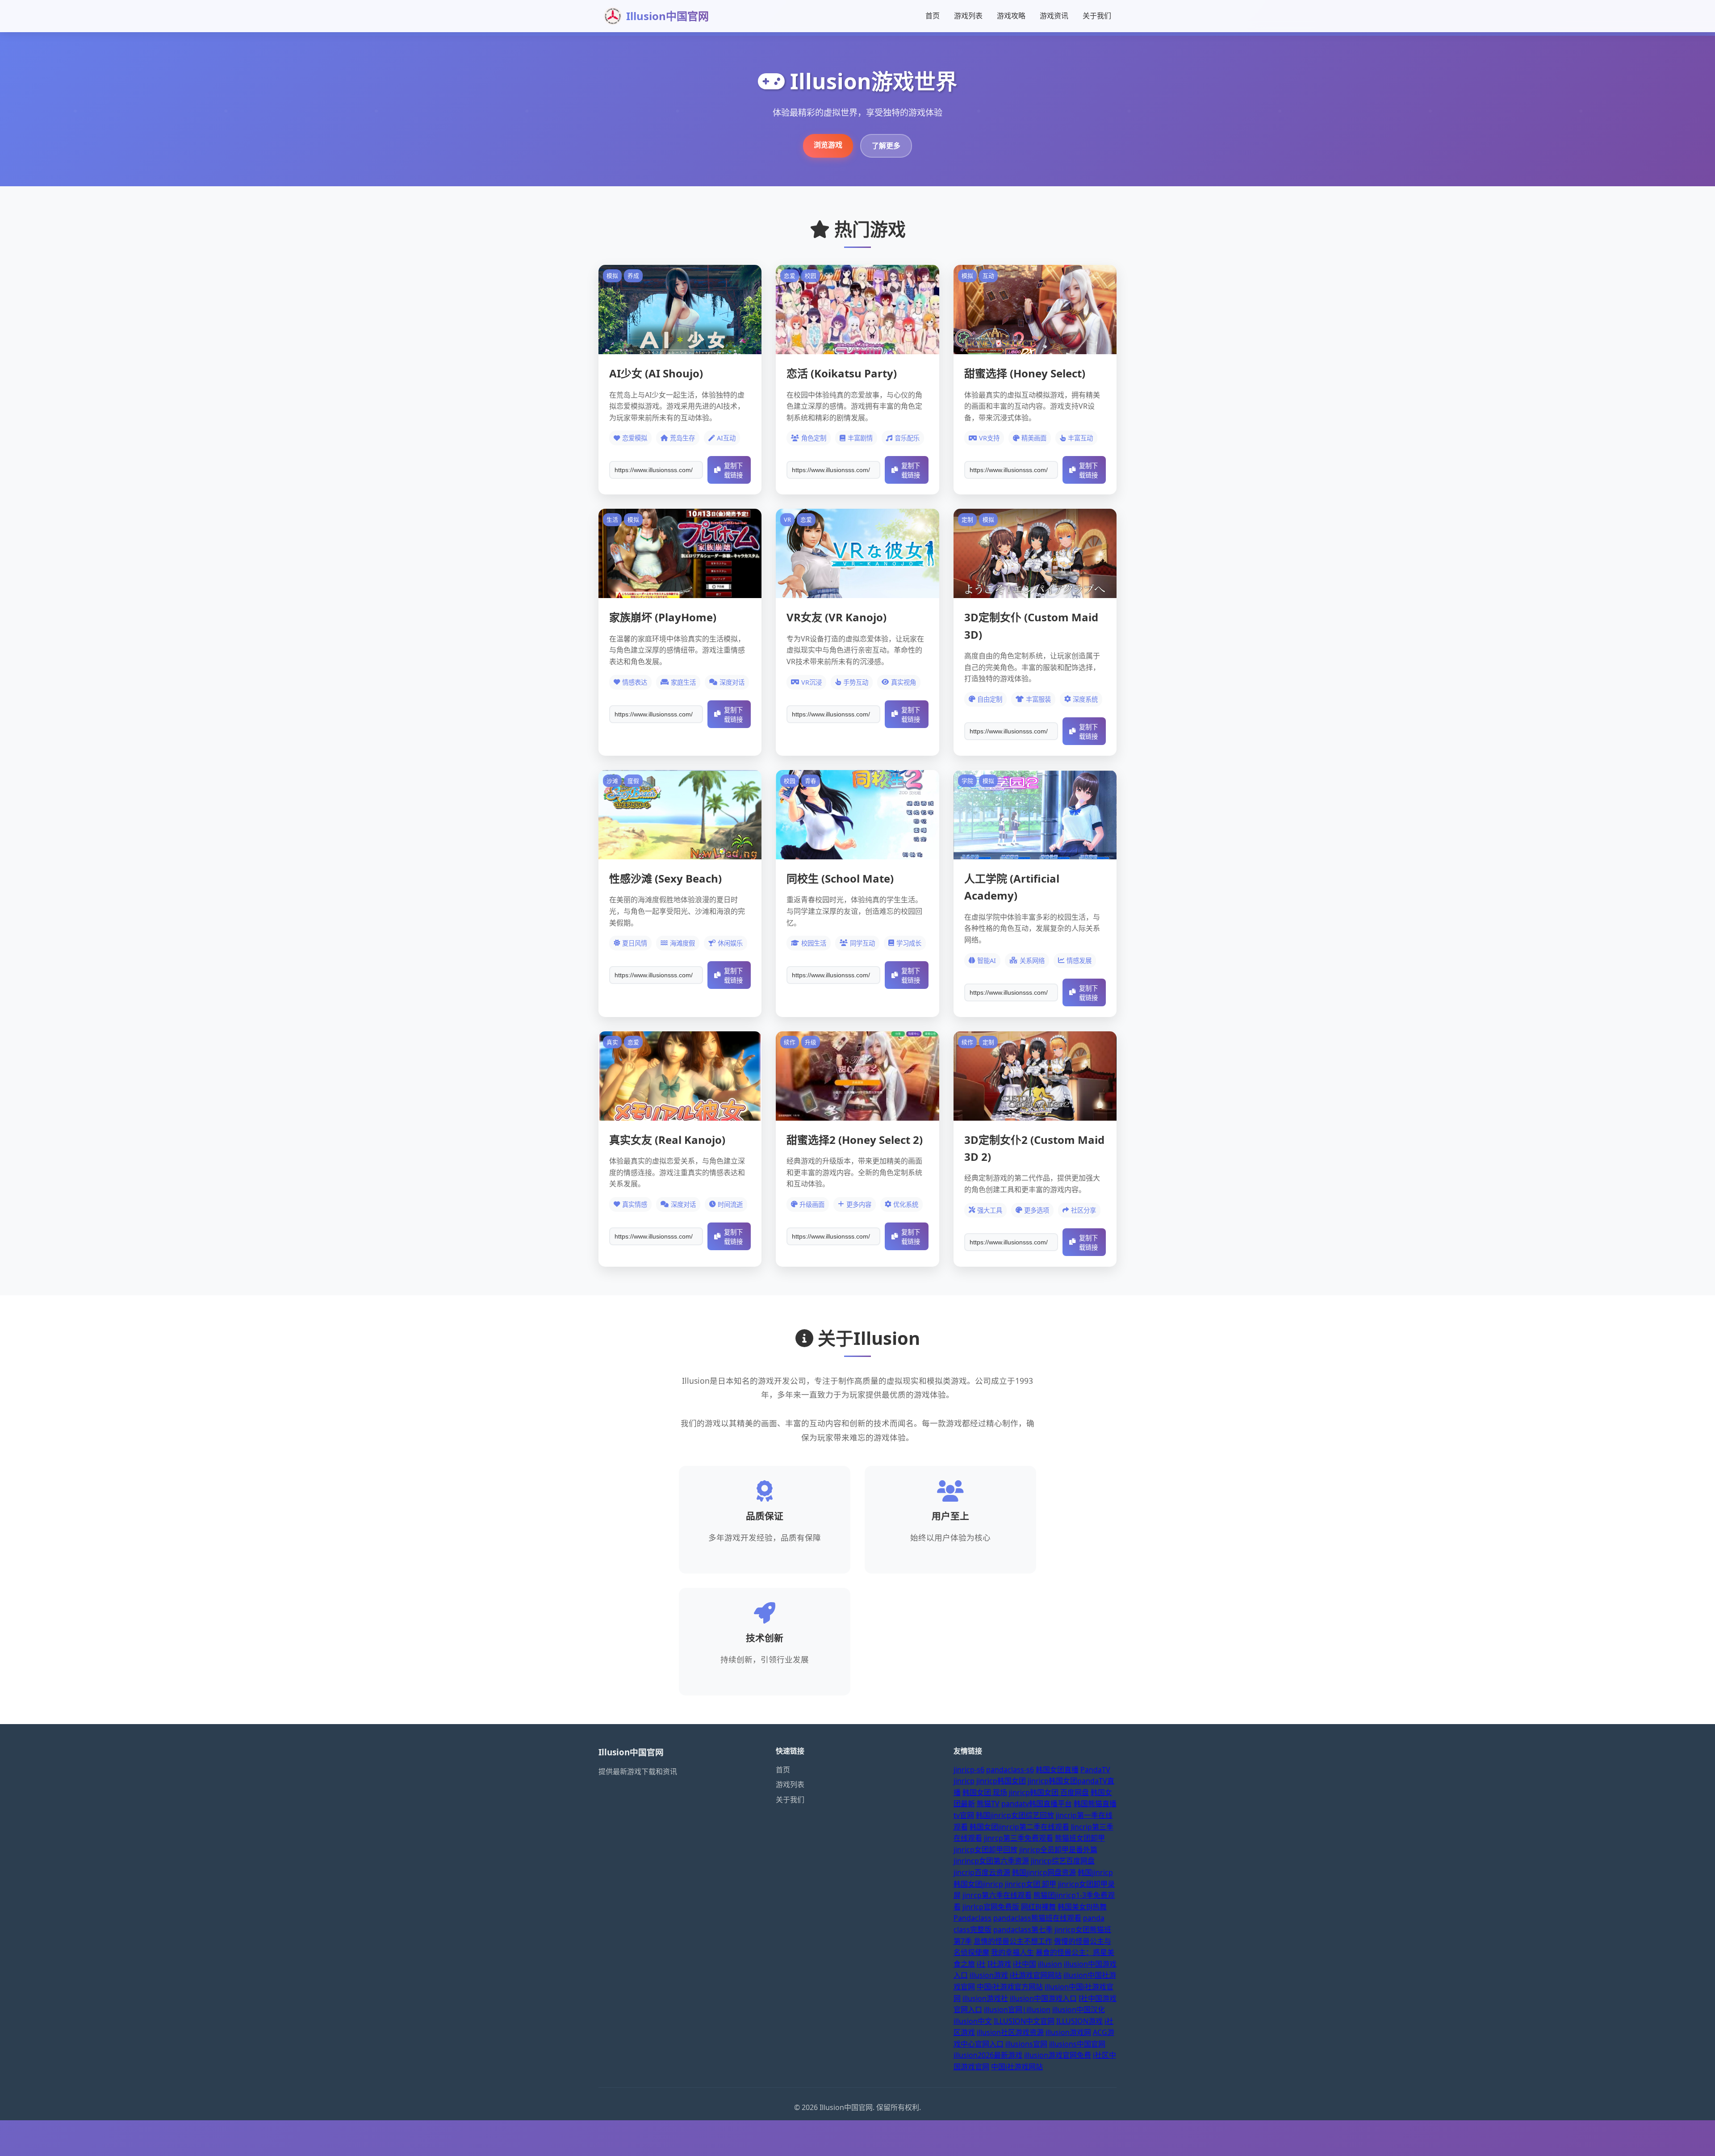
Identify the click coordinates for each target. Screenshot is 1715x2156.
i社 (981, 1964)
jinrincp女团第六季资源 (991, 1861)
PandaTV (1095, 1770)
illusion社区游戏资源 (1010, 2032)
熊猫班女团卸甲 (1080, 1838)
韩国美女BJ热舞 (1082, 1907)
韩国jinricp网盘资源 (1044, 1872)
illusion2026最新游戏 (988, 2055)
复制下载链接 (733, 471)
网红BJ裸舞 (1038, 1907)
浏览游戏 (828, 145)
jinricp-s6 (969, 1770)
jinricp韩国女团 (1001, 1781)
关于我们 (1097, 16)
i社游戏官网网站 (1036, 1975)
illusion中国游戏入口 (1043, 1998)
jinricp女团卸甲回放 (985, 1850)
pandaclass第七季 (1023, 1930)
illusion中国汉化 (1079, 2009)
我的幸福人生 (1012, 1952)
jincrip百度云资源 (982, 1872)
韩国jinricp (1095, 1872)
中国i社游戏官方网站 (1010, 1987)
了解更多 (886, 146)
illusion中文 (973, 2021)
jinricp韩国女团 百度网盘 (1049, 1792)
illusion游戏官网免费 (1058, 2055)
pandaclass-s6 (1010, 1770)
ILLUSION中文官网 (1024, 2021)
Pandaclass (973, 1918)
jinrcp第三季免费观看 (1019, 1838)
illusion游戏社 (985, 1998)
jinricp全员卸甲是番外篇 (1058, 1850)
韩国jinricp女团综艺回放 (1015, 1815)
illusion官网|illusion (1017, 2009)
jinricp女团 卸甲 (1031, 1884)
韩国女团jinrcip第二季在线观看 (1019, 1827)
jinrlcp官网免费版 (991, 1907)
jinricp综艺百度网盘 (1063, 1861)
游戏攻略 (1011, 16)
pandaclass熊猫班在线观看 (1037, 1918)
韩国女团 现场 (985, 1792)
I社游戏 (999, 1964)
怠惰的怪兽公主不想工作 (1013, 1941)
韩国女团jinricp (978, 1884)
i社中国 (1025, 1964)
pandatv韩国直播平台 (1037, 1804)
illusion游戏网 (1068, 2032)
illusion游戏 (989, 1975)
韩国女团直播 (1057, 1770)
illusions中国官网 (1077, 2044)
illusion (1050, 1964)
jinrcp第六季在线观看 (997, 1895)
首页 (933, 16)
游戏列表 (968, 16)
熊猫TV (988, 1804)
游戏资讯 (1054, 16)
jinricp (964, 1781)
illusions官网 (1026, 2044)
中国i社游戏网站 (1017, 2067)
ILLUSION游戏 (1079, 2021)
